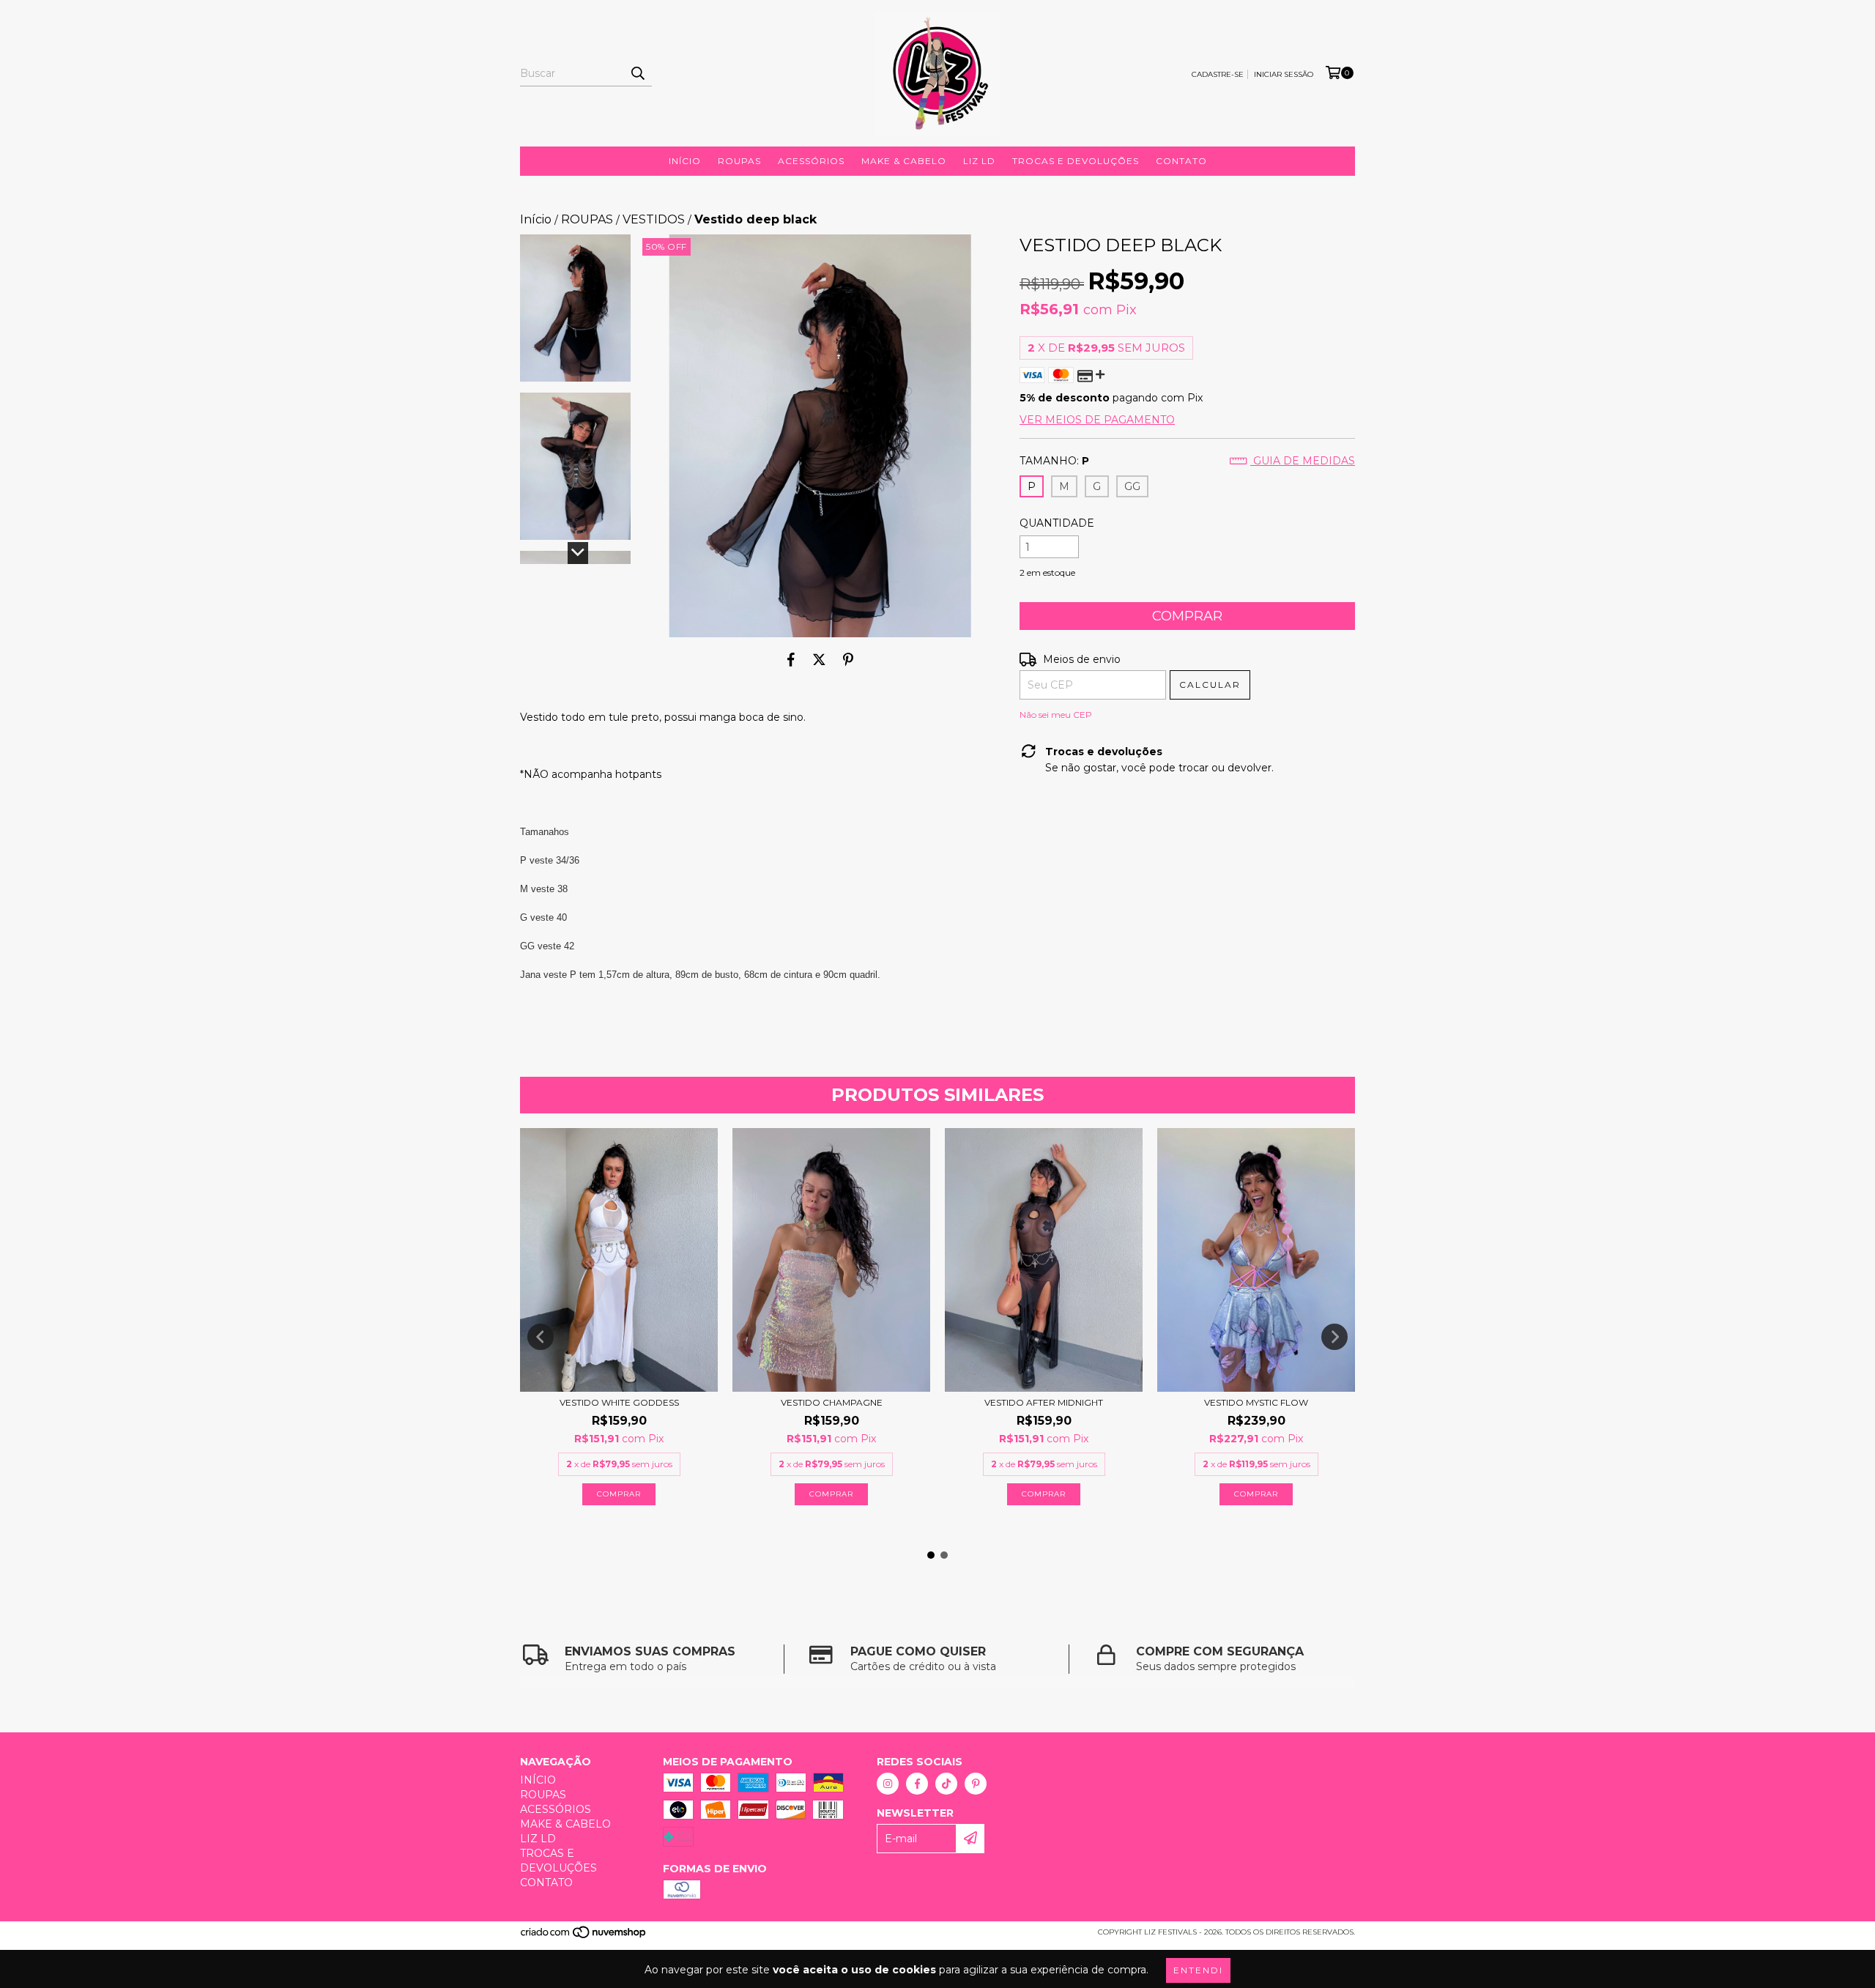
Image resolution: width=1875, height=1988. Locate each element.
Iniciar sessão (1284, 74)
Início (536, 219)
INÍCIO (685, 161)
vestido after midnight (1044, 1402)
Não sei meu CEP (1056, 715)
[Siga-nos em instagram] (888, 1784)
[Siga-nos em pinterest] (976, 1784)
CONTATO (1181, 161)
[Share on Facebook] (791, 659)
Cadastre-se (1218, 74)
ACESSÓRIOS (811, 161)
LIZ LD (979, 161)
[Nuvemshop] (584, 1936)
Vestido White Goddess (619, 1402)
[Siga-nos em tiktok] (946, 1784)
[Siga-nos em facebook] (917, 1784)
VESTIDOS (654, 219)
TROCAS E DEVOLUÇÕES (1076, 161)
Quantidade (1057, 523)
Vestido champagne (832, 1402)
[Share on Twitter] (819, 659)
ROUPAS (739, 161)
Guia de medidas (1303, 461)
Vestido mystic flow (1256, 1402)
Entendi (1198, 1970)
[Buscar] (637, 73)
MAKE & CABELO (904, 161)
